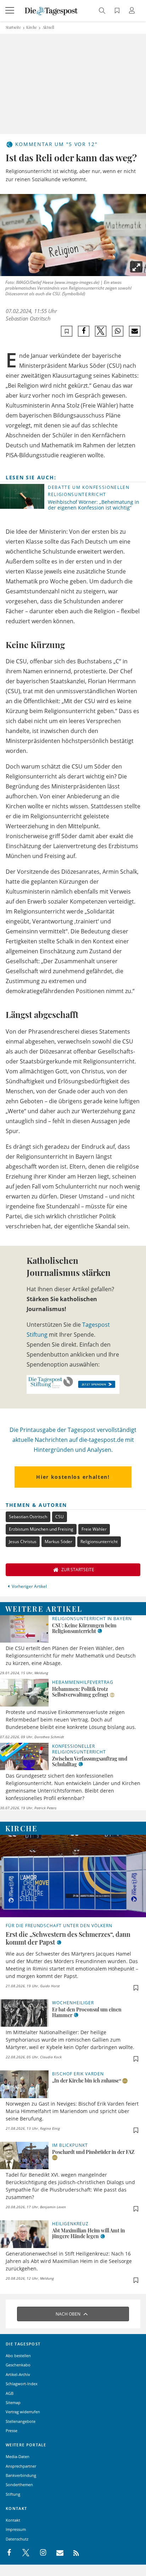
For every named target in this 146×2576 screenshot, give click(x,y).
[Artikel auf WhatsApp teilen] (118, 331)
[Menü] (11, 11)
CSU (60, 1517)
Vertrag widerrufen (23, 2412)
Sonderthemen (19, 2485)
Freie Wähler (94, 1529)
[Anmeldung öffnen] (133, 11)
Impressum (16, 2529)
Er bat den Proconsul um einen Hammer (87, 2012)
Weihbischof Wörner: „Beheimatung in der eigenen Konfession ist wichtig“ (94, 505)
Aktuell (48, 27)
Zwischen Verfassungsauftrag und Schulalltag (90, 1761)
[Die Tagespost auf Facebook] (10, 2553)
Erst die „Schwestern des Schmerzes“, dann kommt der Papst (68, 1938)
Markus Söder (58, 1542)
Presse (12, 2431)
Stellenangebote (21, 2421)
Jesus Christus (23, 1542)
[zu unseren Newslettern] (56, 2553)
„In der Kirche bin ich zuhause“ (87, 2081)
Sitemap (13, 2402)
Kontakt (13, 2520)
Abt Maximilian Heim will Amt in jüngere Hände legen (89, 2233)
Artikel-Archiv (18, 2374)
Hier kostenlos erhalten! (73, 1477)
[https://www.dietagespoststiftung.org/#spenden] (73, 1384)
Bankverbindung (21, 2475)
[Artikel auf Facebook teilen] (84, 331)
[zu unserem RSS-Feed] (72, 2553)
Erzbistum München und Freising (41, 1529)
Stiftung (13, 2494)
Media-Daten (18, 2456)
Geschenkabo (18, 2365)
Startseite (13, 27)
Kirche (32, 27)
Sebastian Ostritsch (28, 318)
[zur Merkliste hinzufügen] (67, 331)
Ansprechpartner (21, 2466)
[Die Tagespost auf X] (22, 2553)
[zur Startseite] (51, 10)
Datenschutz (17, 2539)
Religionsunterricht (99, 1542)
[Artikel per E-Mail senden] (134, 331)
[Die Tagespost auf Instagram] (39, 2553)
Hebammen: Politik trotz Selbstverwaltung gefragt (80, 1692)
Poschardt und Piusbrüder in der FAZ (93, 2152)
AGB (10, 2393)
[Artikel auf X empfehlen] (101, 331)
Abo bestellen (18, 2356)
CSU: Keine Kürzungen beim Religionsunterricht (84, 1628)
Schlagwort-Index (22, 2384)
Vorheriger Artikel (29, 1586)
